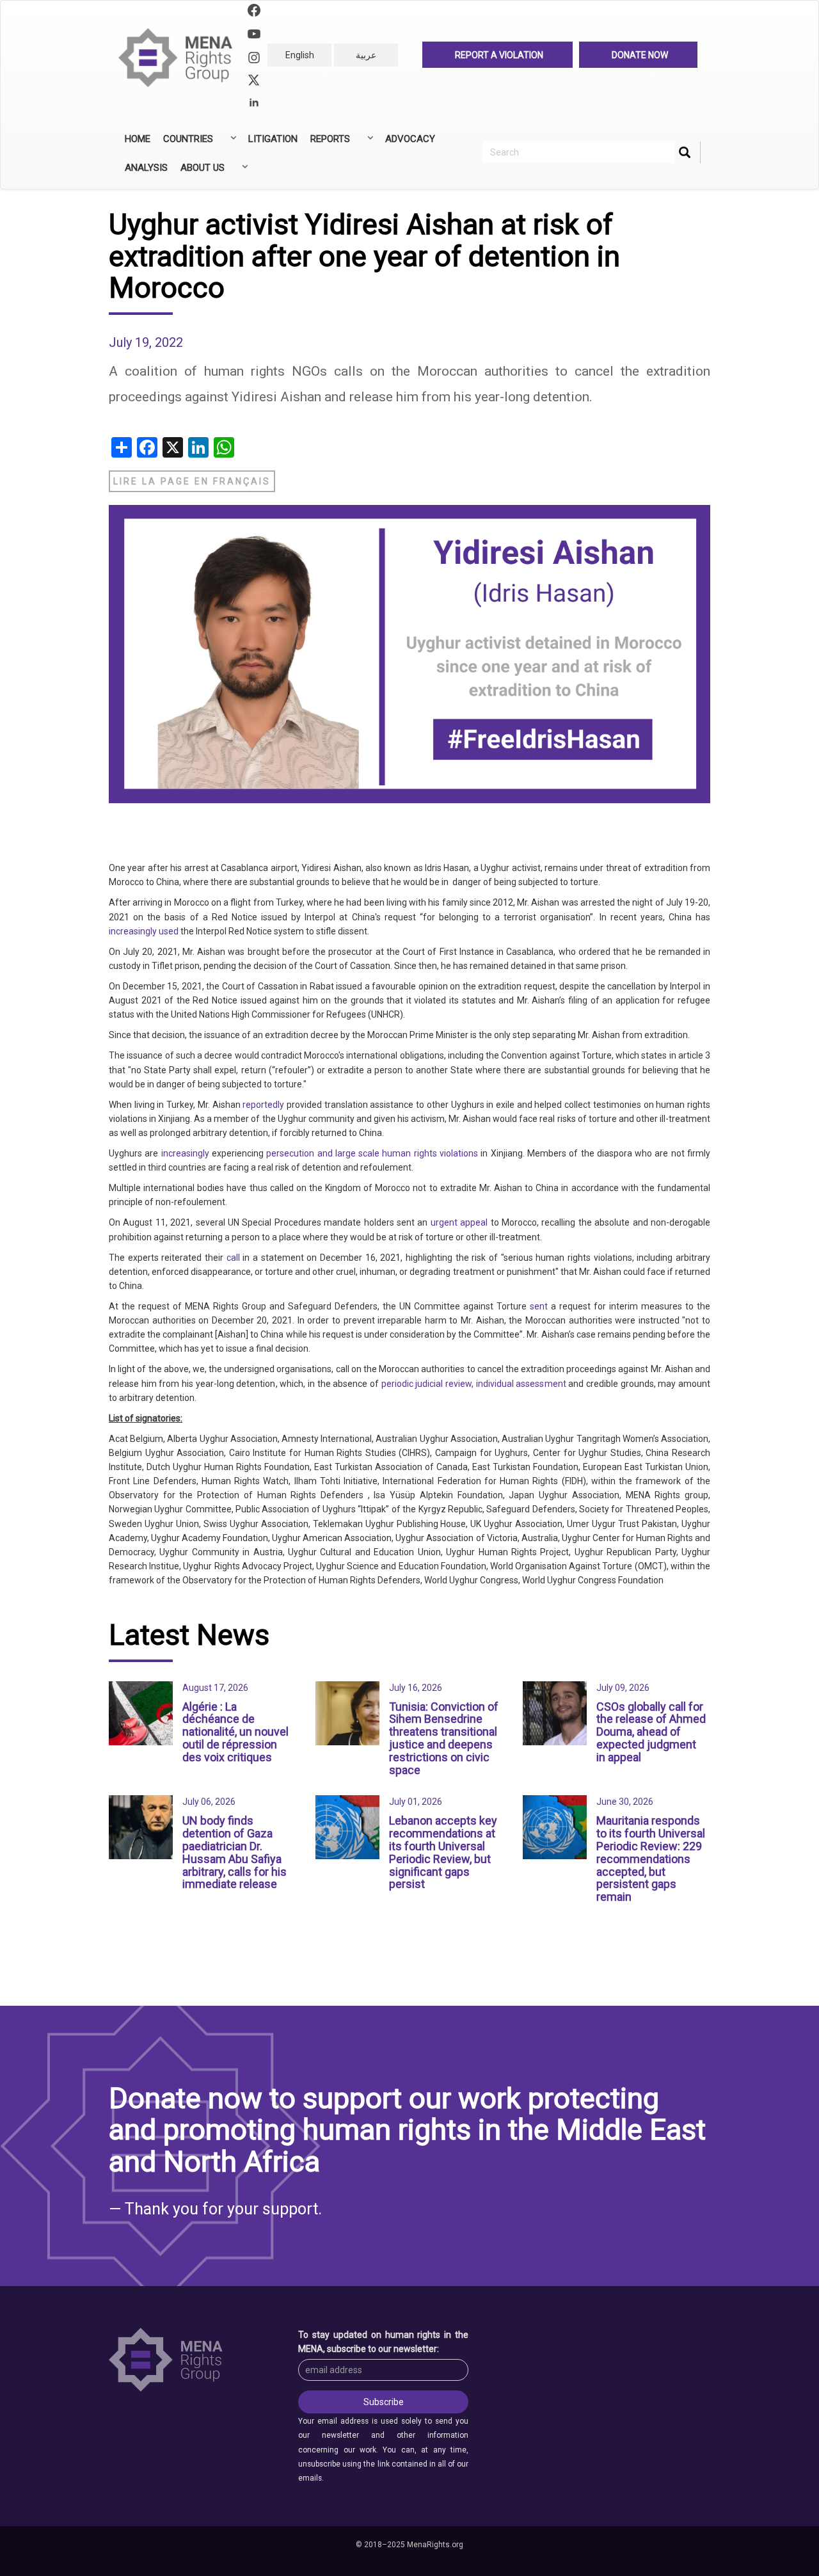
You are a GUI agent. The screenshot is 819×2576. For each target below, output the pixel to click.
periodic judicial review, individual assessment (473, 1384)
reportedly (263, 1105)
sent (539, 1306)
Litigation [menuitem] (273, 139)
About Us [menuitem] (199, 172)
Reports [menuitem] (327, 143)
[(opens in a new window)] (254, 12)
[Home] (181, 58)
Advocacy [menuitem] (410, 139)
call (233, 1258)
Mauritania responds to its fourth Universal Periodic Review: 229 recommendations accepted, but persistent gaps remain (651, 1859)
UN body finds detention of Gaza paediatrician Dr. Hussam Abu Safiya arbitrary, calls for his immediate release (235, 1852)
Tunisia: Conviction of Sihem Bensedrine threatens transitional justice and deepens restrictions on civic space (444, 1738)
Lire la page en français (192, 481)
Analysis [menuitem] (146, 168)
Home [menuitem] (138, 139)
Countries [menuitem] (185, 143)
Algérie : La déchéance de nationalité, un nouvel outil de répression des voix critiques (235, 1732)
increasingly (185, 1153)
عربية (366, 55)
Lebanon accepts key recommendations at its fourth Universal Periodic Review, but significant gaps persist (443, 1852)
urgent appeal (459, 1222)
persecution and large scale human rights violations (372, 1153)
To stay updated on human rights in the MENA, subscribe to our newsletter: (383, 2342)
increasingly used (144, 931)
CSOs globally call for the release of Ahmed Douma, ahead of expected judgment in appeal (651, 1732)
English (300, 55)
